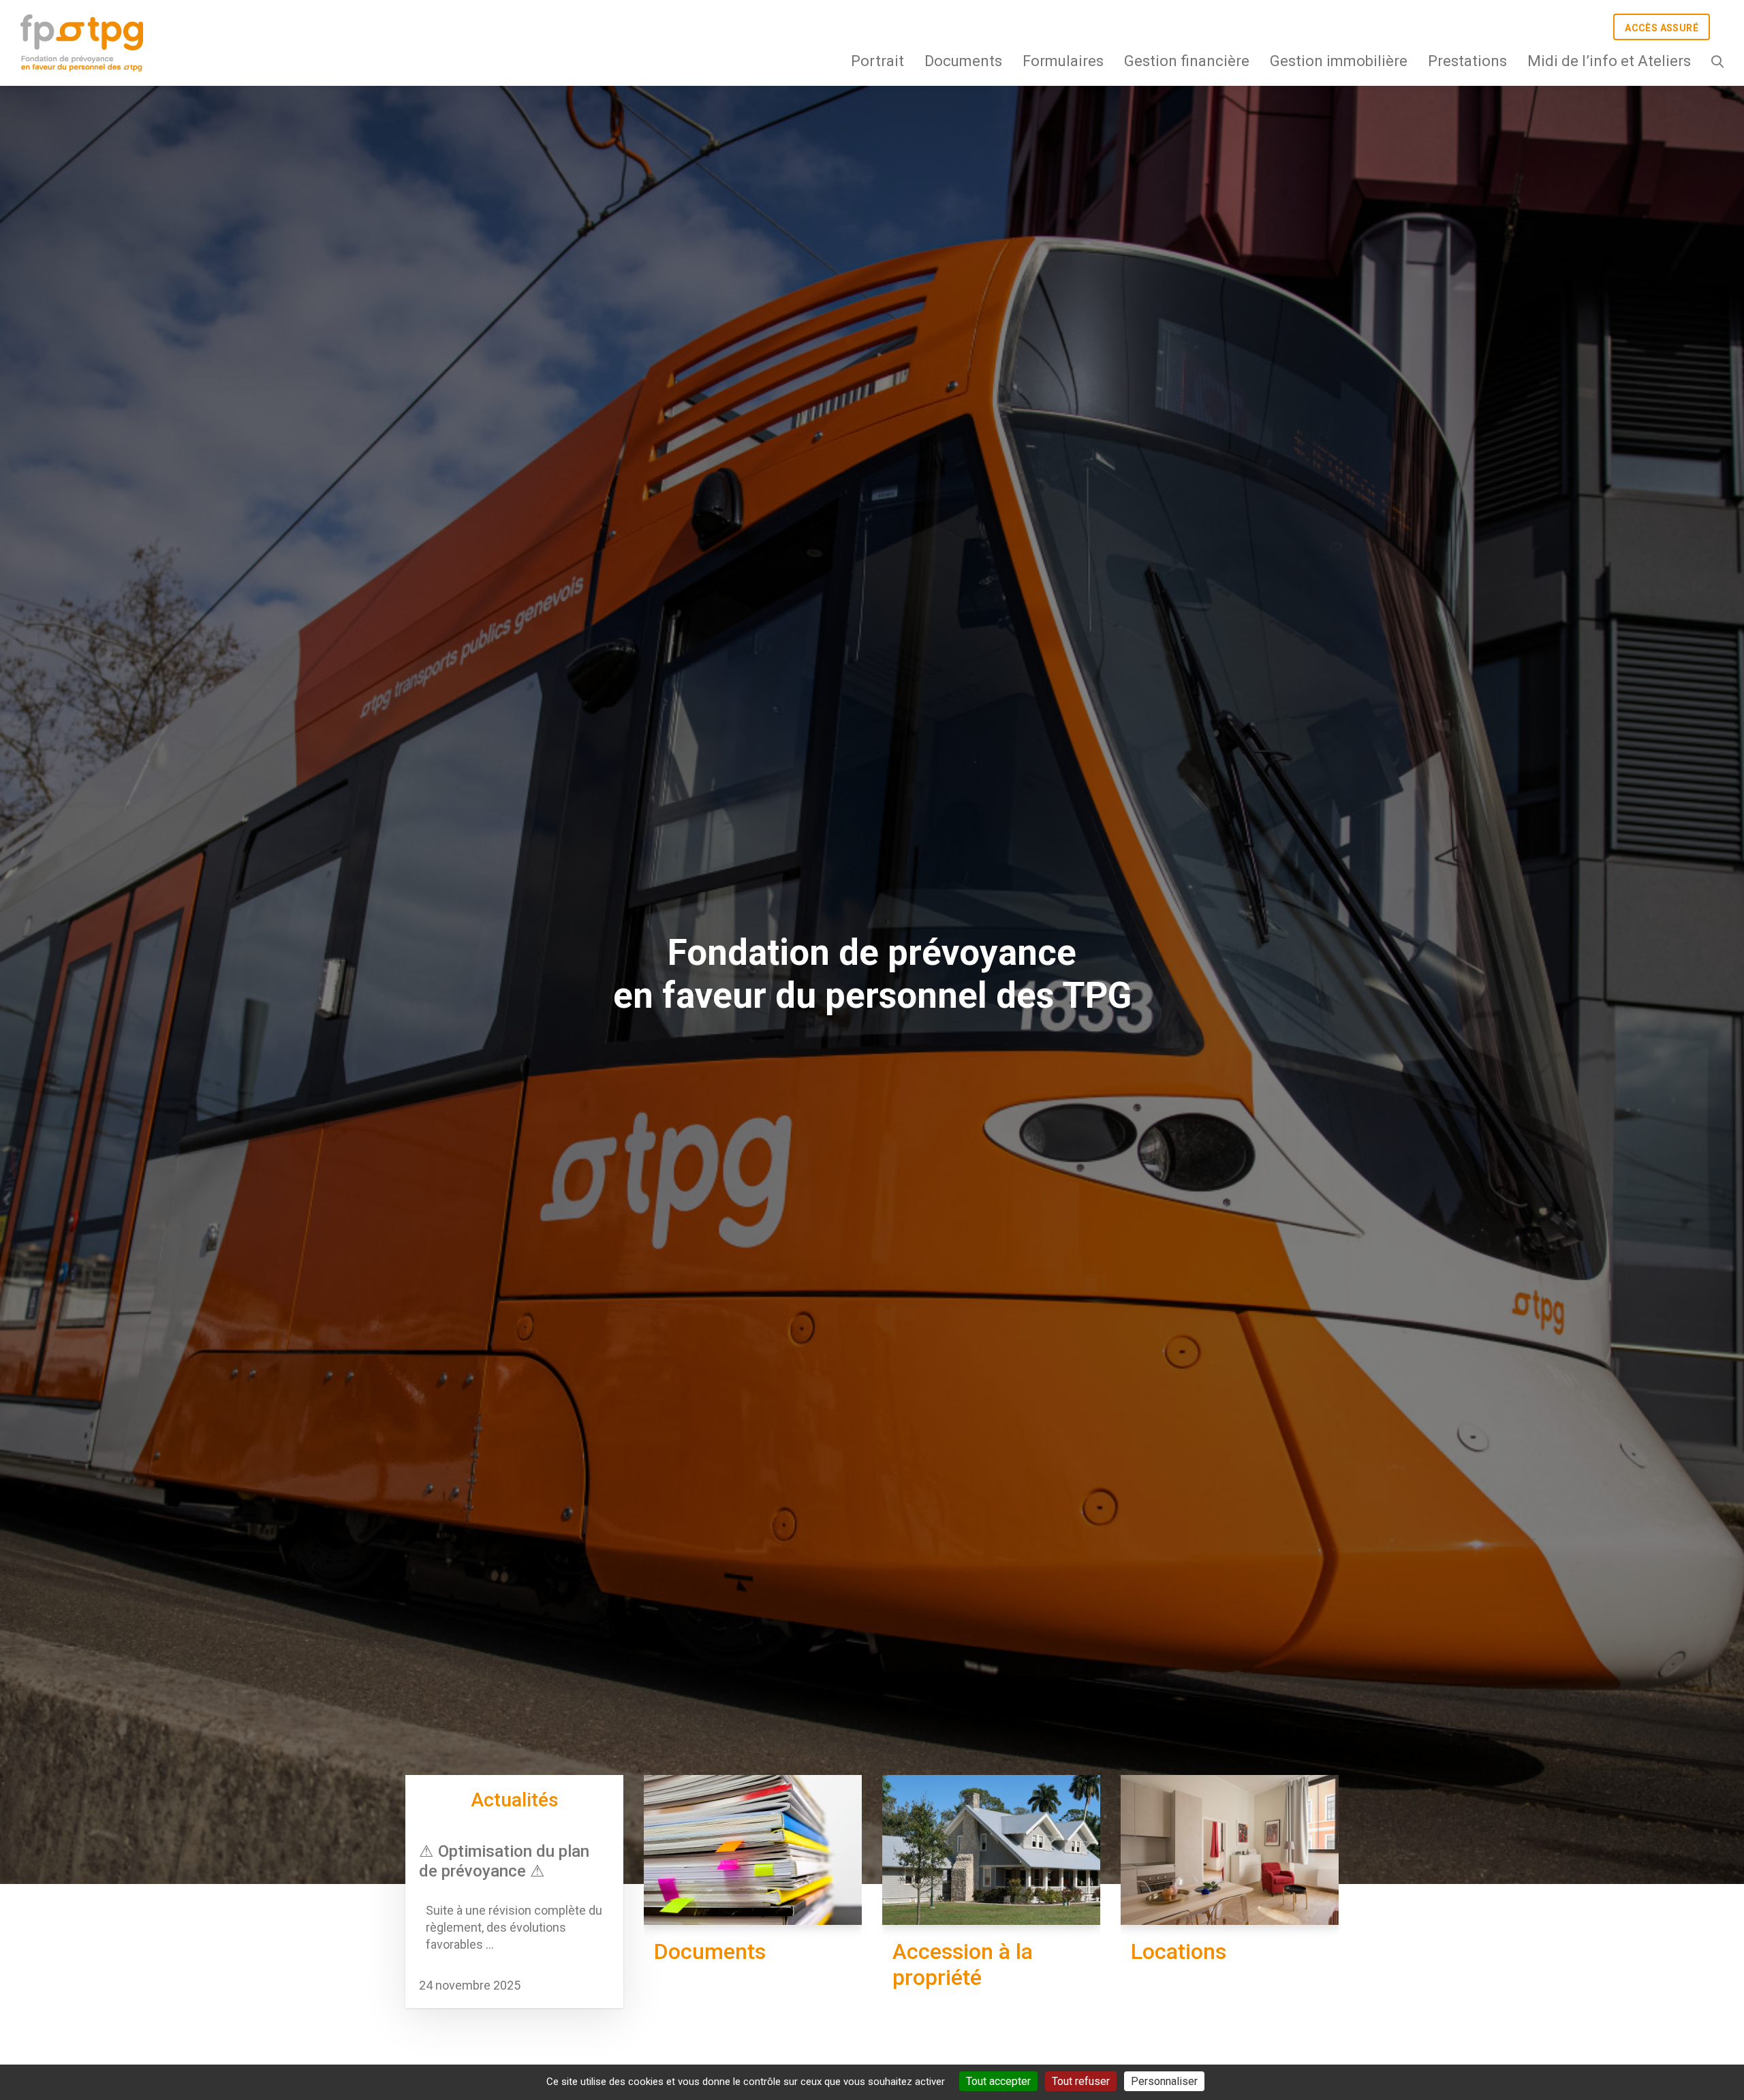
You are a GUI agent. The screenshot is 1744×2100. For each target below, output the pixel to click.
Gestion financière (1187, 61)
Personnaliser (1164, 2081)
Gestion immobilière (1339, 61)
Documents (963, 61)
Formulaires (1063, 61)
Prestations (1467, 61)
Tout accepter (998, 2081)
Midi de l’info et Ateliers (1609, 61)
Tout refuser (1081, 2081)
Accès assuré (1662, 28)
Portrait (877, 61)
